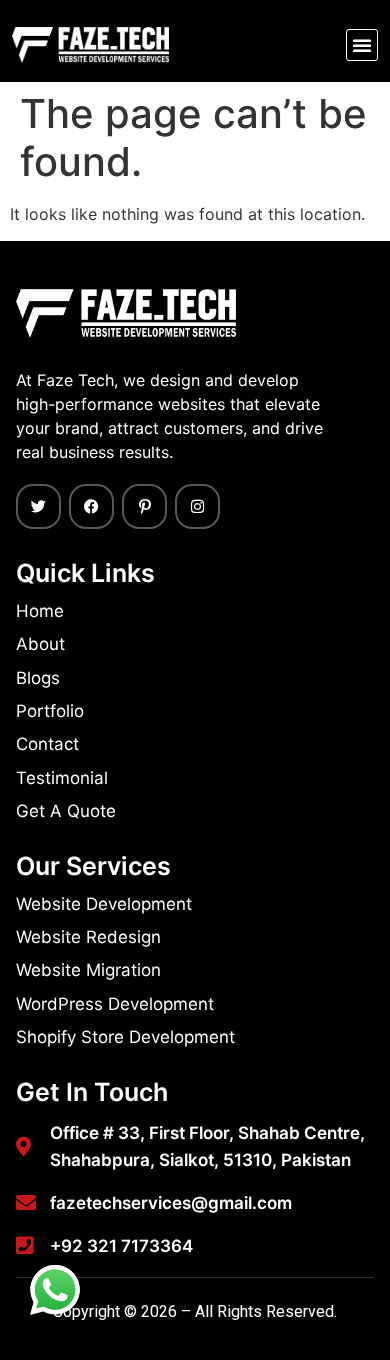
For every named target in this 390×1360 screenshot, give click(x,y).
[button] (362, 45)
